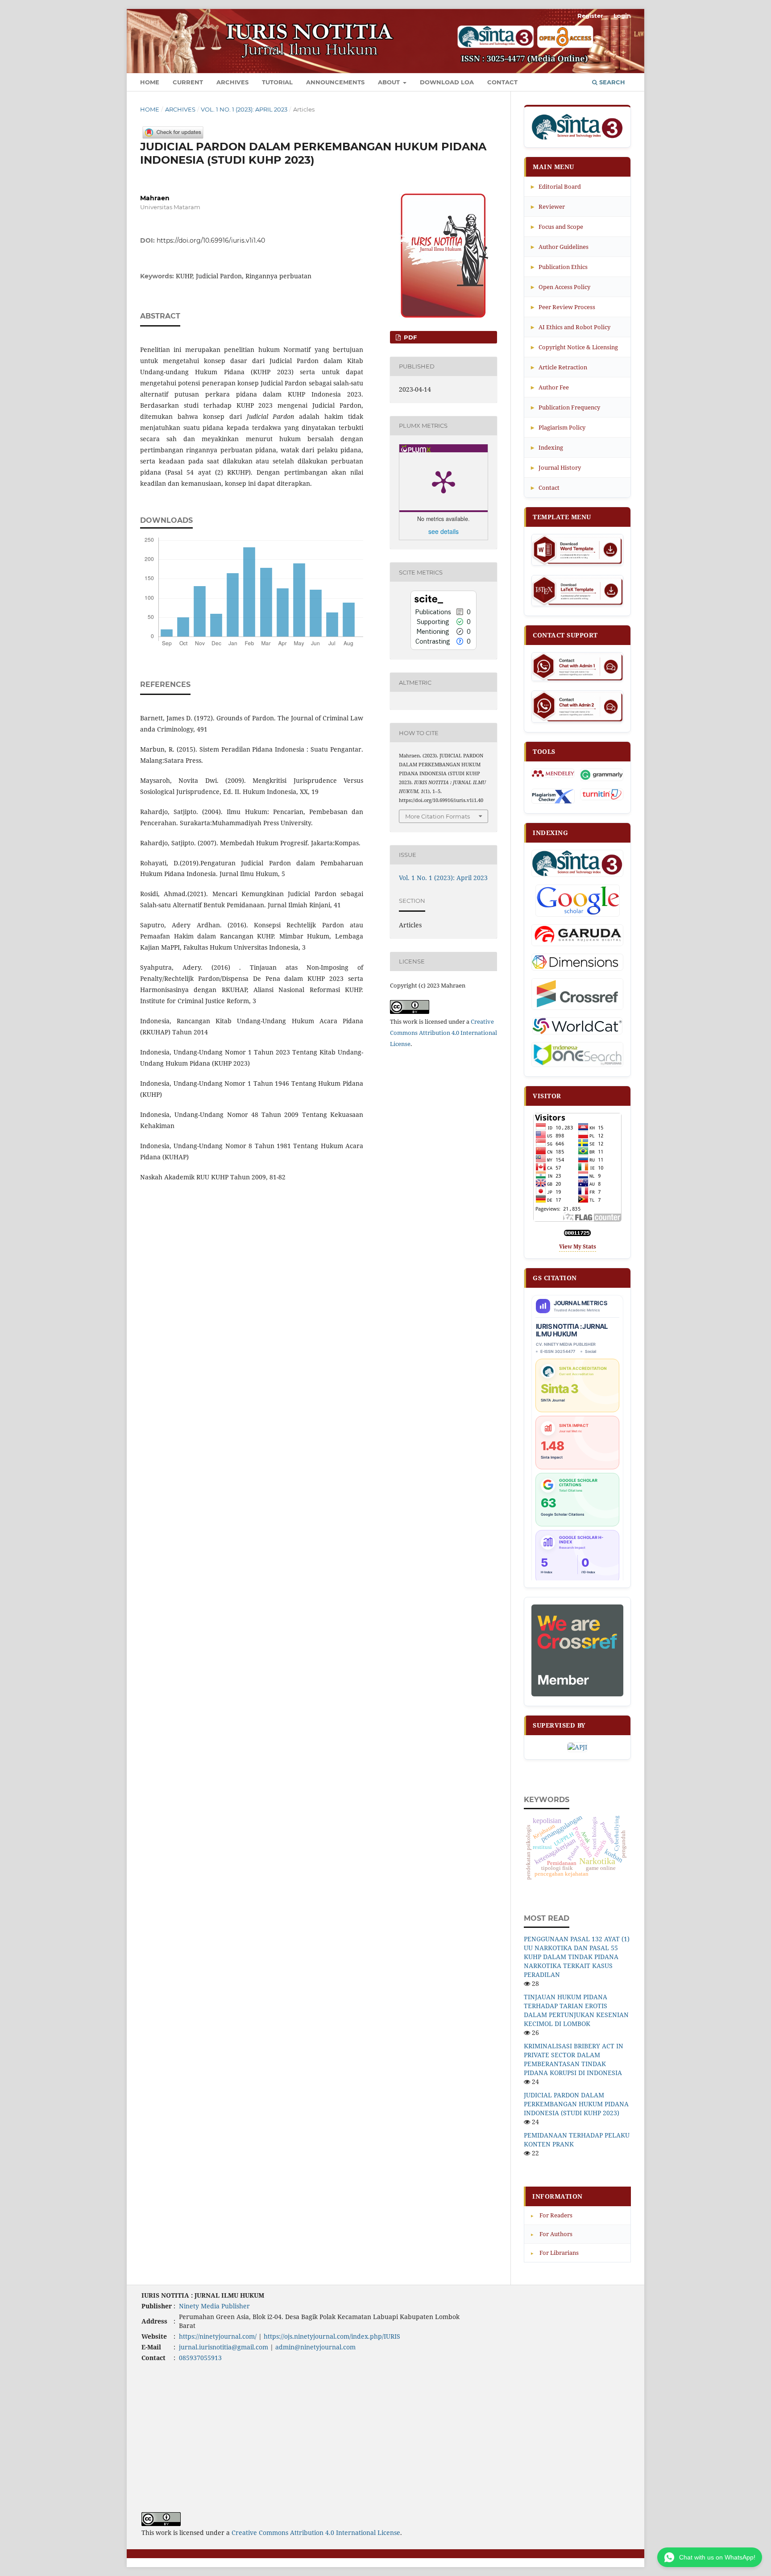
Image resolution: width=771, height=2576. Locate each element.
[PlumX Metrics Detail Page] (444, 481)
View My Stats (578, 1247)
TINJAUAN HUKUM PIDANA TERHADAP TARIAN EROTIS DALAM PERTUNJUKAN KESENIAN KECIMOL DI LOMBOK (576, 2010)
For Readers (552, 2215)
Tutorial (277, 82)
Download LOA (447, 82)
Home (150, 82)
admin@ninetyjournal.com (315, 2347)
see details (444, 531)
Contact (502, 82)
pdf (409, 337)
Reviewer (548, 206)
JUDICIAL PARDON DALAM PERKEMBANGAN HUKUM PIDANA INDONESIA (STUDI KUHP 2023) (576, 2104)
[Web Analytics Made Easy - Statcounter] (577, 1234)
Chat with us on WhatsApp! (717, 2557)
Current (188, 82)
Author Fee (550, 387)
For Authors (552, 2234)
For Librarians (555, 2253)
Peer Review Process (563, 307)
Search (611, 82)
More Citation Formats (437, 816)
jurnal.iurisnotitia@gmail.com (224, 2347)
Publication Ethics (559, 267)
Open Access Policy (561, 287)
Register (590, 16)
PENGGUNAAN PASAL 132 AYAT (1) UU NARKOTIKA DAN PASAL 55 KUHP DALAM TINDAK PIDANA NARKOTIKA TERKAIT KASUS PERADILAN (577, 1957)
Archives (232, 82)
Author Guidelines (560, 246)
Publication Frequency (566, 407)
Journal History (556, 467)
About (390, 82)
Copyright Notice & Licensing (574, 347)
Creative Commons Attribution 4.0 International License (444, 1033)
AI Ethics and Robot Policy (571, 327)
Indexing (547, 447)
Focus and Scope (557, 226)
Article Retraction (559, 367)
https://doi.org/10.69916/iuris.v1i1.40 (211, 240)
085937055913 (200, 2358)
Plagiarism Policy (558, 427)
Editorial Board (556, 186)
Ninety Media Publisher (214, 2306)
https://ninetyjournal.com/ (218, 2336)
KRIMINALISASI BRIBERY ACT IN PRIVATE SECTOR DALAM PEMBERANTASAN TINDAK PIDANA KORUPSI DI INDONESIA (574, 2059)
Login (622, 16)
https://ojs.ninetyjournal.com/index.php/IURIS (332, 2336)
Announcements (335, 82)
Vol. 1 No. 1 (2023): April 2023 (244, 109)
